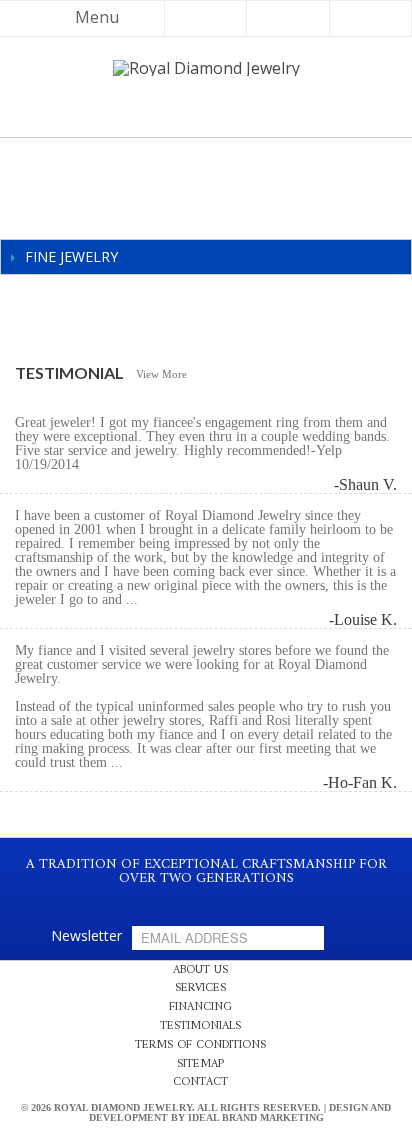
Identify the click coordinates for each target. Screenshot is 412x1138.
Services (200, 988)
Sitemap (200, 1064)
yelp (207, 899)
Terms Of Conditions (200, 1045)
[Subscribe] (305, 938)
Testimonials (200, 1026)
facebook (186, 899)
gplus (228, 899)
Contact (200, 1082)
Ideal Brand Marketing (256, 1117)
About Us (200, 970)
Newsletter (86, 936)
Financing (200, 1007)
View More (161, 374)
